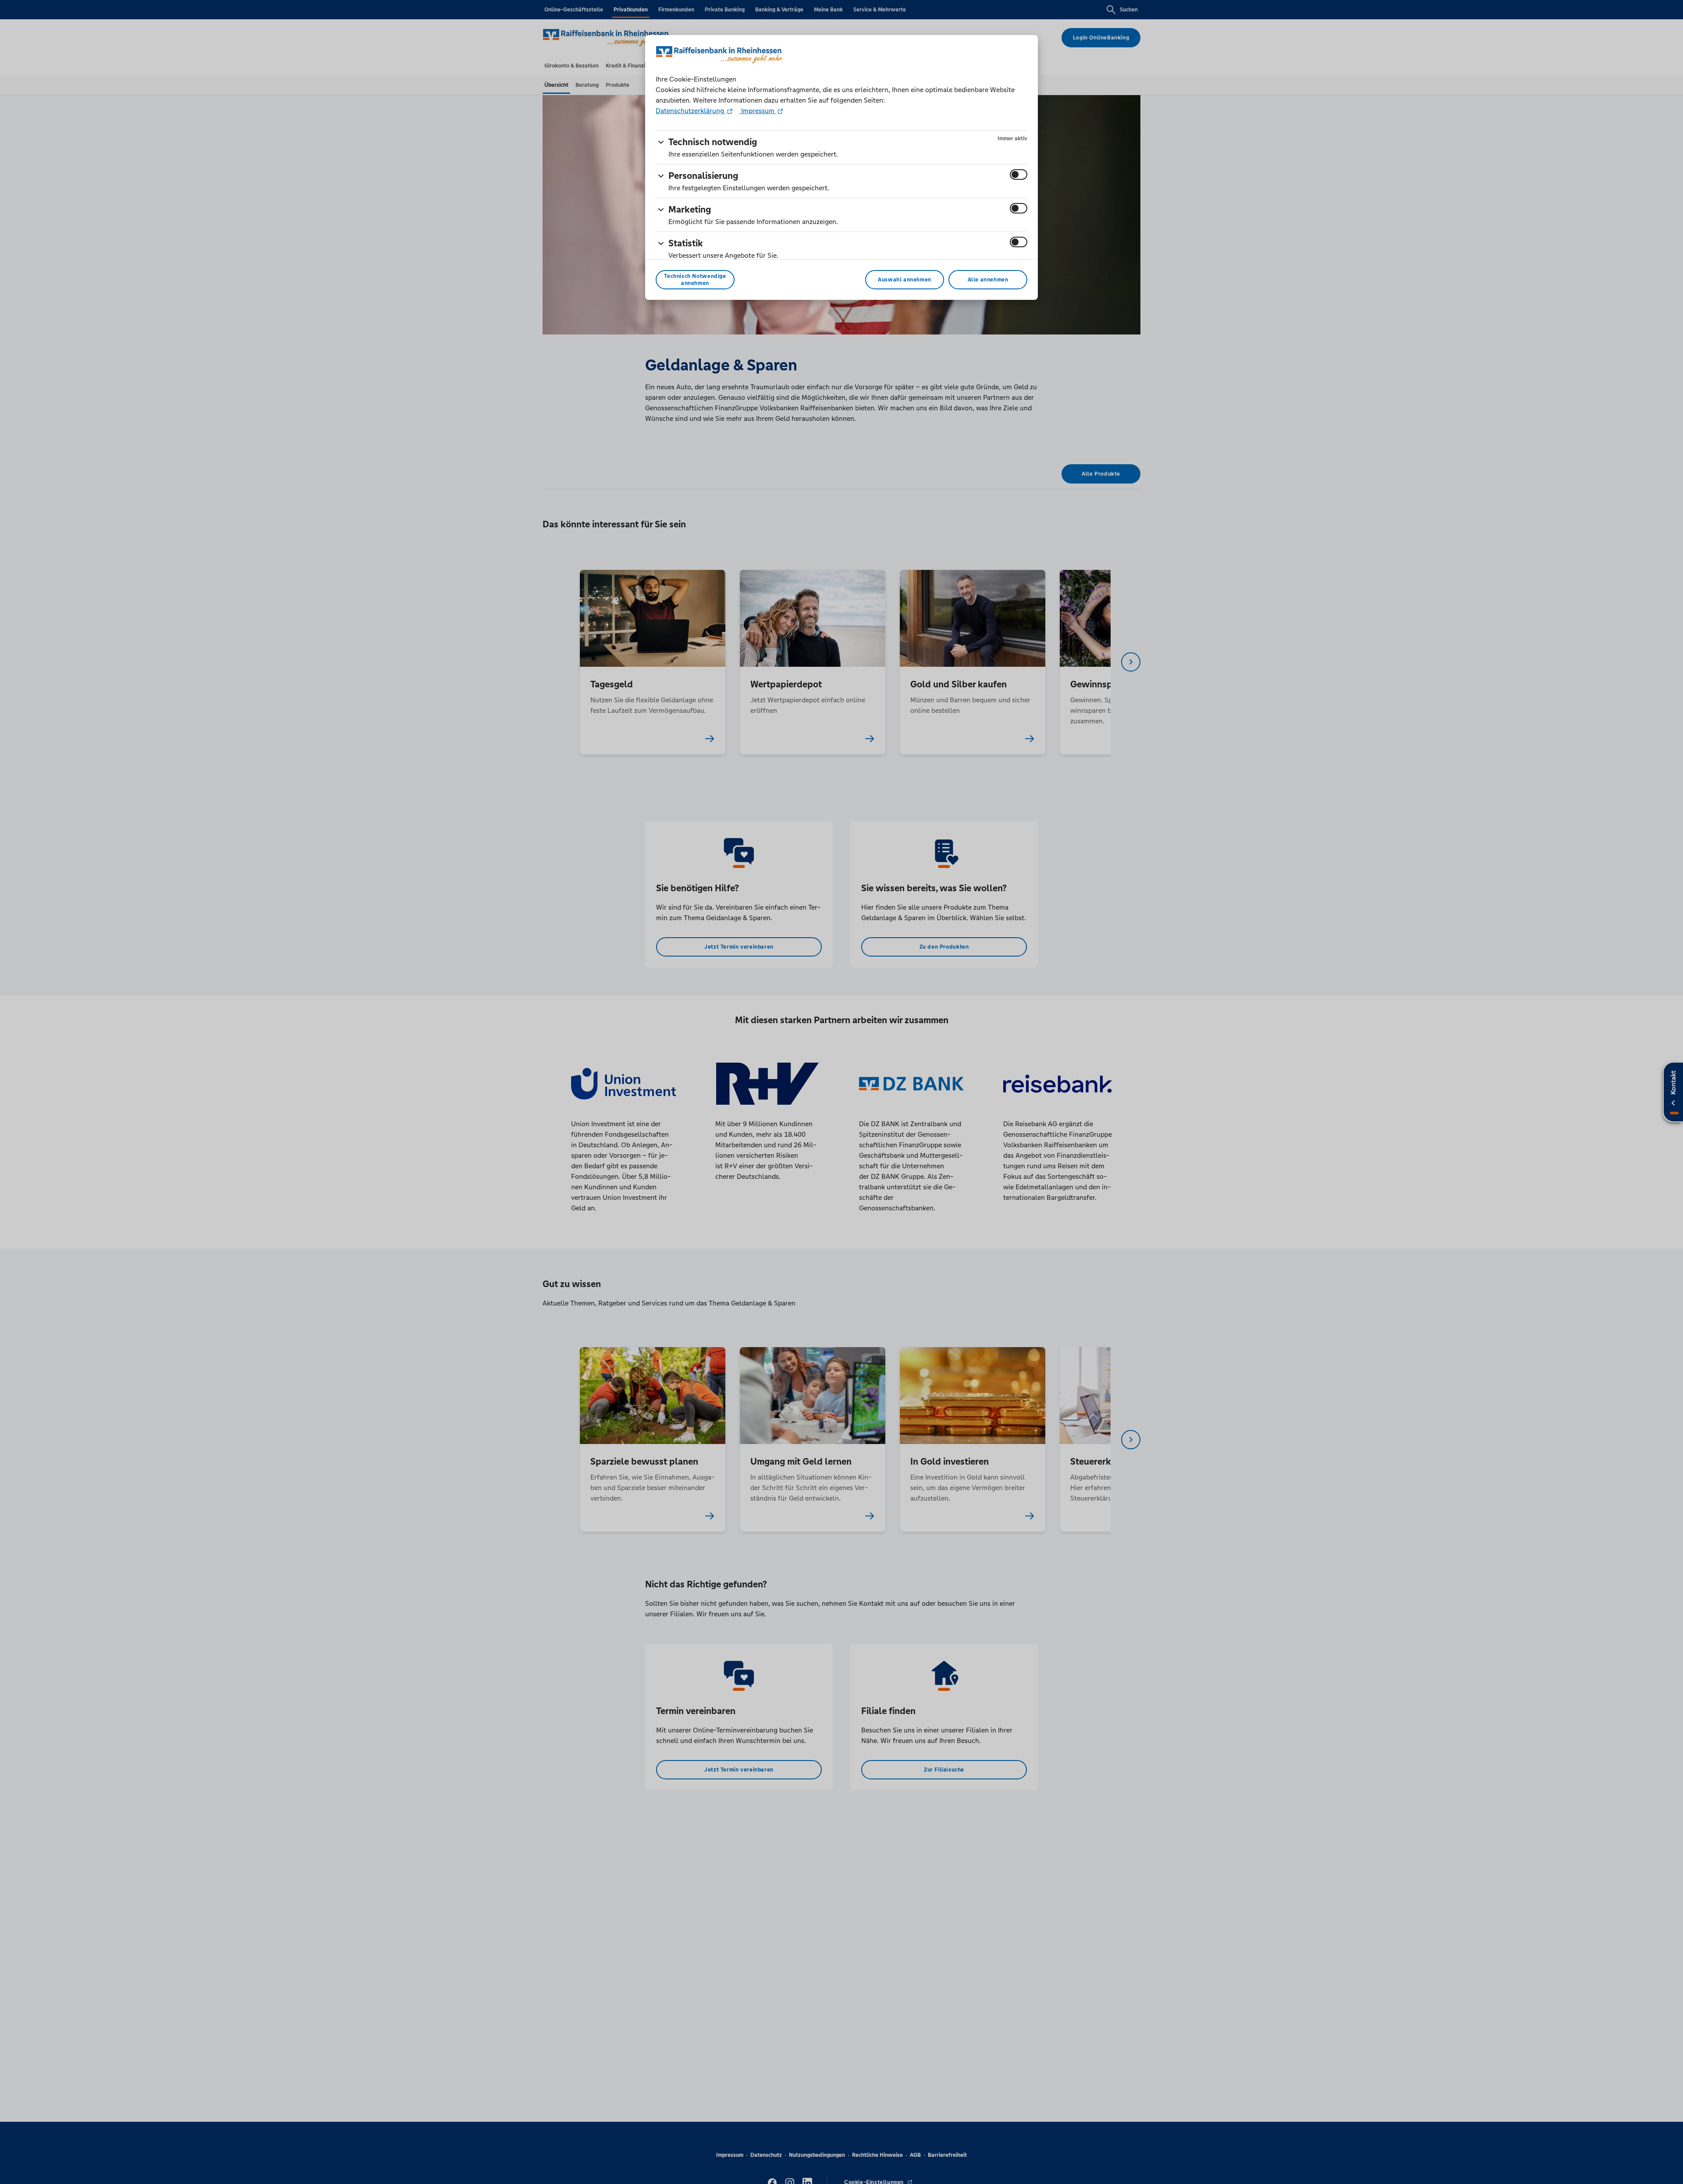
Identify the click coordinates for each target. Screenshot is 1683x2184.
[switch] (1019, 174)
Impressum (758, 111)
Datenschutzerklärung (691, 111)
